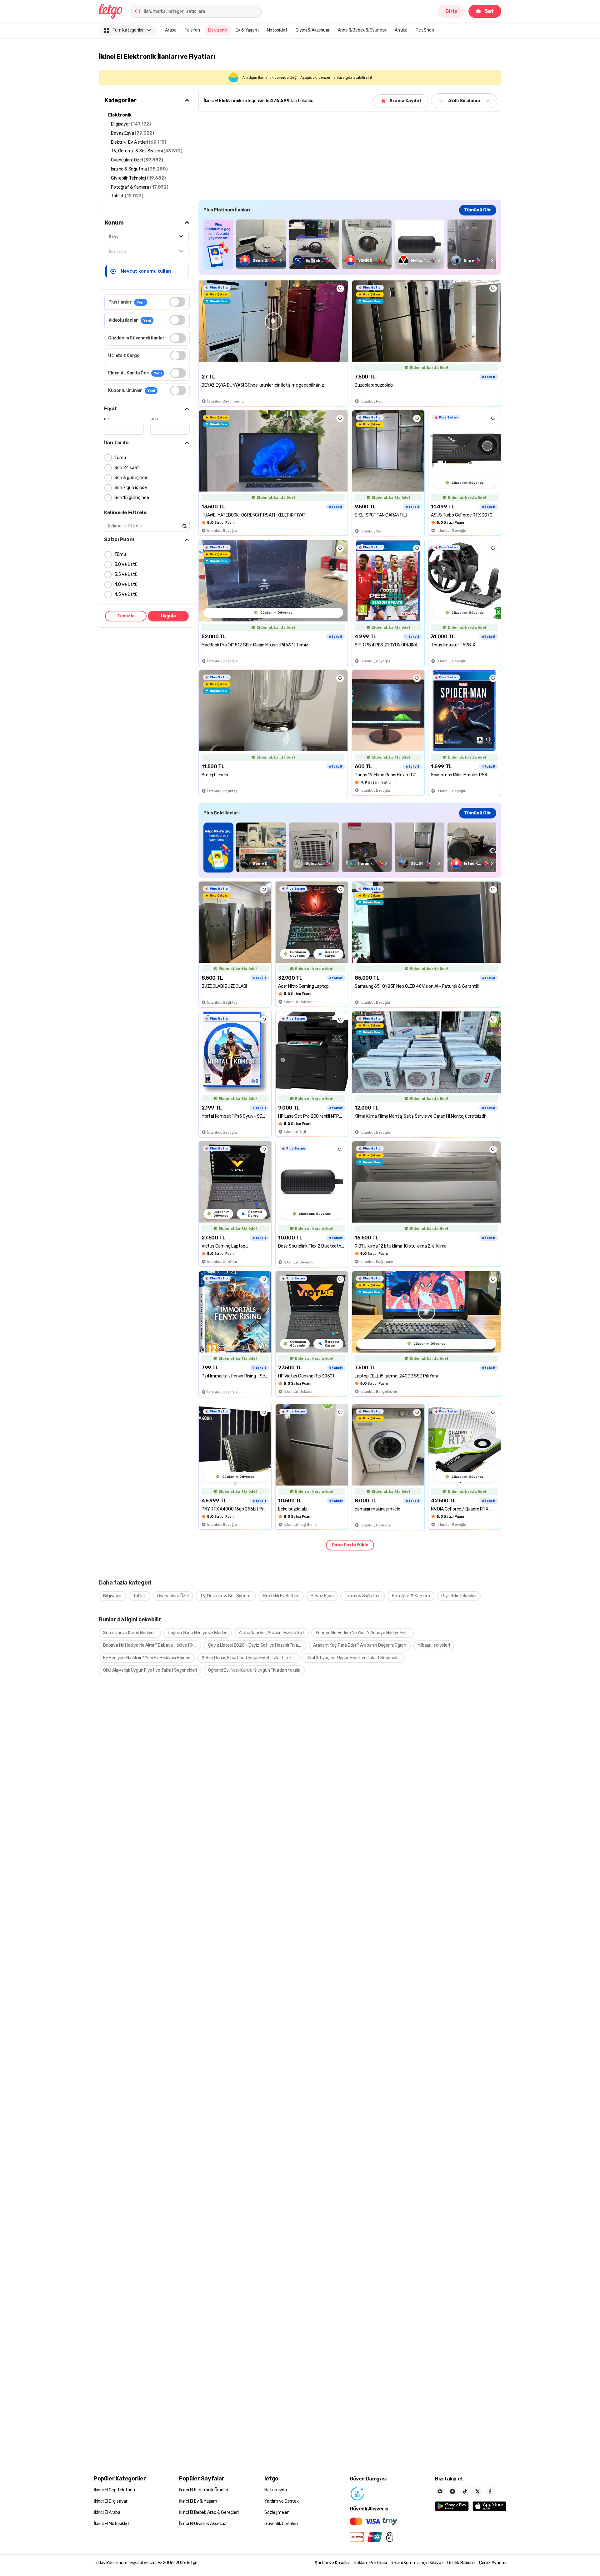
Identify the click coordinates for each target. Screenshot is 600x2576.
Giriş (451, 11)
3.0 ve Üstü (126, 564)
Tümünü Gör (478, 210)
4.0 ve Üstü (126, 584)
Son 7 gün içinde (131, 488)
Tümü (120, 458)
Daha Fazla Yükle (350, 1545)
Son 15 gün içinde (132, 498)
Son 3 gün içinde (131, 478)
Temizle (126, 616)
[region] (350, 244)
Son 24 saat (127, 468)
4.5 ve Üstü (126, 594)
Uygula (168, 616)
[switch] (177, 302)
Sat (489, 11)
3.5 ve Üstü (126, 574)
